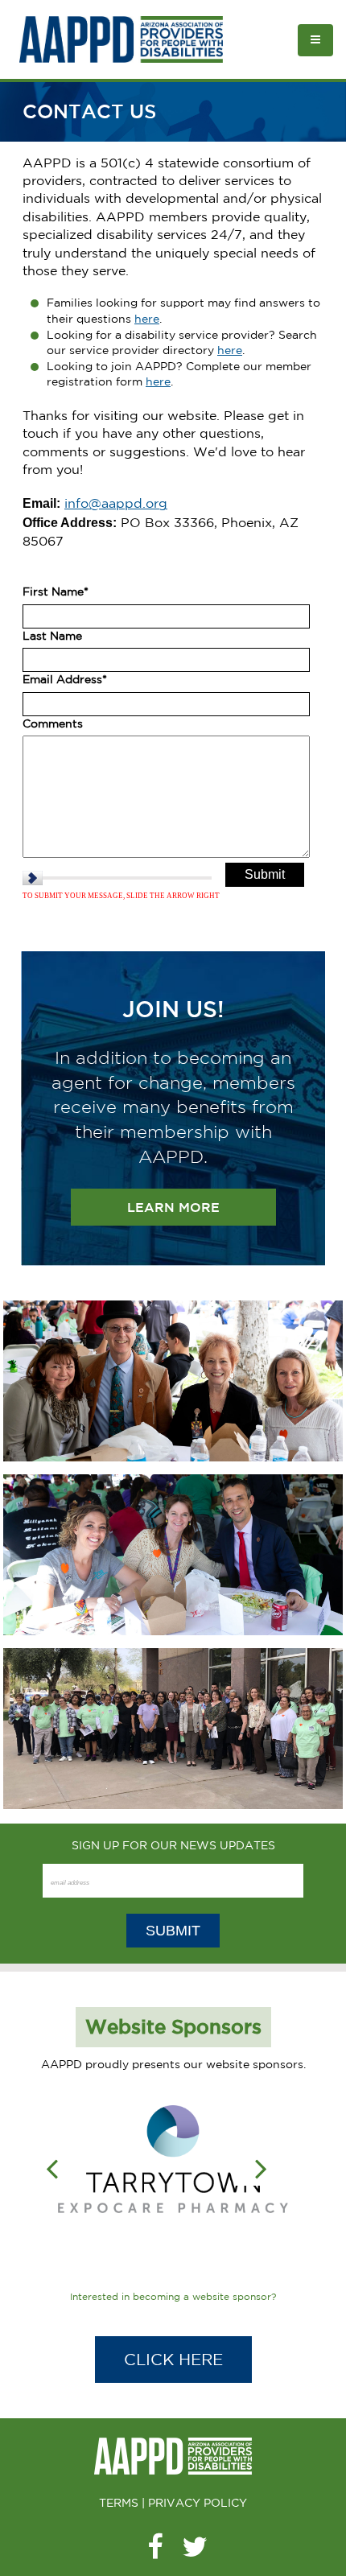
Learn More (173, 1207)
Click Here (173, 2359)
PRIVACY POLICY (198, 2503)
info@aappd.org (116, 503)
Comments (53, 723)
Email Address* (65, 679)
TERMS (119, 2503)
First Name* (56, 591)
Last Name (52, 636)
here (147, 319)
